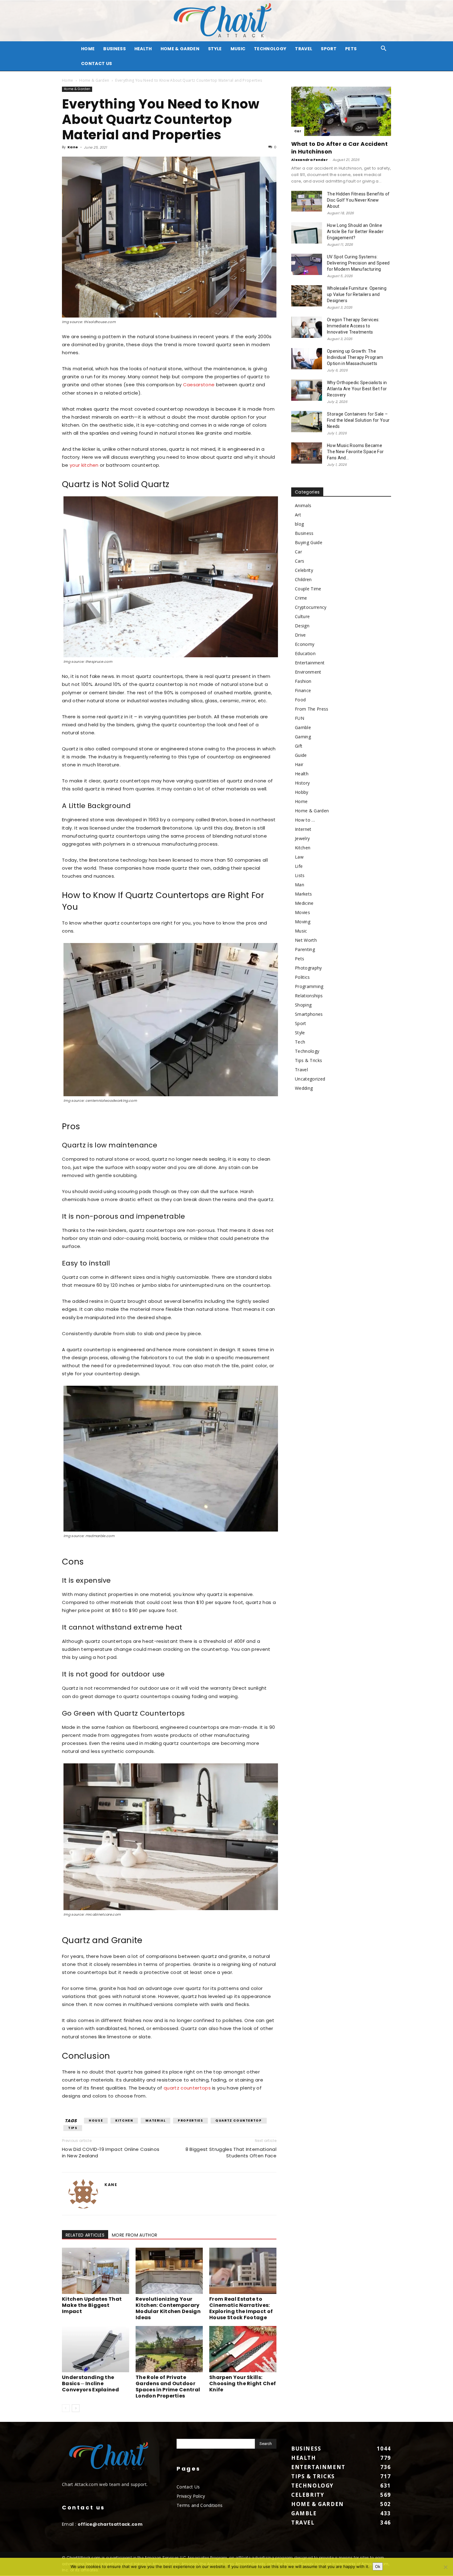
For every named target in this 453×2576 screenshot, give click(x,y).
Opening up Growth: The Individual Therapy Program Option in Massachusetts (355, 357)
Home (67, 80)
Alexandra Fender (310, 160)
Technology (270, 49)
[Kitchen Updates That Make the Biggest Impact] (96, 2271)
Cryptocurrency (311, 607)
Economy (305, 644)
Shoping (303, 1005)
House (96, 2121)
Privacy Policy (191, 2496)
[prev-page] (66, 2408)
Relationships (309, 996)
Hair (299, 764)
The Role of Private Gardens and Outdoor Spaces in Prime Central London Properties (168, 2387)
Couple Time (308, 589)
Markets (303, 894)
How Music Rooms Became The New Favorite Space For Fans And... (355, 452)
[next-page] (76, 2408)
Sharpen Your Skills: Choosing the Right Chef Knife (243, 2383)
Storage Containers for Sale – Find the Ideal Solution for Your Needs (358, 420)
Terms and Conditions (200, 2505)
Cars (300, 561)
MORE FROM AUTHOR (135, 2235)
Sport (329, 49)
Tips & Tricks (308, 1060)
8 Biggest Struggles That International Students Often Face (231, 2152)
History (302, 783)
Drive (300, 635)
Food (300, 700)
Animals (303, 505)
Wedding (304, 1088)
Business (114, 49)
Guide (301, 755)
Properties (190, 2121)
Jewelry (302, 838)
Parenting (305, 949)
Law (299, 857)
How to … (305, 820)
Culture (302, 616)
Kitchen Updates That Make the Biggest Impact (92, 2305)
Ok (378, 2566)
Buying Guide (309, 542)
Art (298, 515)
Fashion (303, 681)
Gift (299, 746)
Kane (73, 147)
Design (302, 626)
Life (299, 866)
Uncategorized (310, 1079)
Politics (302, 977)
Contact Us (96, 64)
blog (299, 524)
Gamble (303, 727)
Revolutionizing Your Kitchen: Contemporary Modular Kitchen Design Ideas (168, 2308)
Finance (303, 690)
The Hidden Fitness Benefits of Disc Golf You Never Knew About (358, 200)
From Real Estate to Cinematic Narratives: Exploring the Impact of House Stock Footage (241, 2308)
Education (305, 653)
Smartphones (309, 1014)
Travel (304, 49)
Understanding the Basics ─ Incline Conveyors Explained (90, 2383)
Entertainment (310, 663)
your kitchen (84, 465)
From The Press (312, 709)
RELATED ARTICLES (85, 2235)
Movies (302, 912)
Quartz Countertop (239, 2121)
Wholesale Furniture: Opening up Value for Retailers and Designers (357, 294)
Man (300, 885)
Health (143, 49)
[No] (445, 2567)
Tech (300, 1042)
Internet (303, 829)
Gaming (303, 737)
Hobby (302, 792)
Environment (308, 672)
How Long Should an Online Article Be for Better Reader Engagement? (355, 232)
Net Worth (306, 940)
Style (215, 49)
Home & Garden (180, 49)
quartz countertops (187, 2088)
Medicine (304, 903)
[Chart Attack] (226, 21)
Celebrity (304, 570)
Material (155, 2121)
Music (238, 49)
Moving (303, 922)
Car (298, 131)
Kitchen (124, 2121)
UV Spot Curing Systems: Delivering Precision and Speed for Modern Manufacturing (358, 263)
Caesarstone (199, 385)
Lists (300, 875)
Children (303, 579)
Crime (301, 598)
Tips (73, 2128)
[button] (384, 49)
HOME (88, 49)
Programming (309, 986)
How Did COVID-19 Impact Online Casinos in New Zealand (111, 2152)
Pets (351, 49)
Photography (308, 968)
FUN (300, 718)
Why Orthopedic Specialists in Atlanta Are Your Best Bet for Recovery (357, 389)
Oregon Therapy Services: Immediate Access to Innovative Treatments (353, 326)
